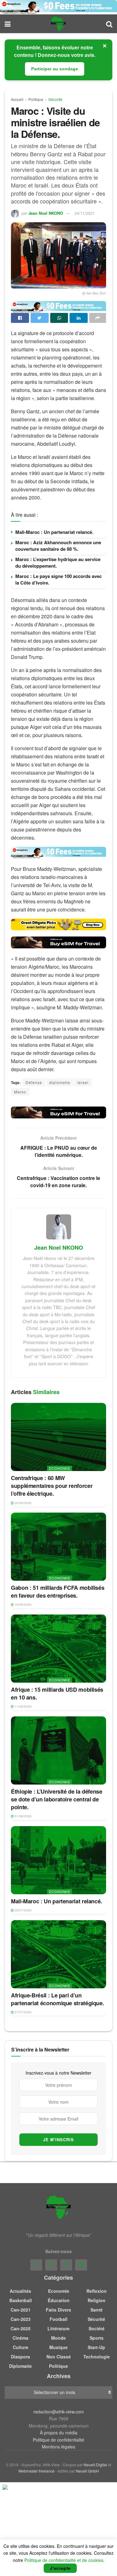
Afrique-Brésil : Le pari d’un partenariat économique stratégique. (57, 1999)
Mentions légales (58, 2447)
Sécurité (55, 99)
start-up (96, 2347)
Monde (58, 2338)
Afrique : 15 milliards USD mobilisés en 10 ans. (57, 1693)
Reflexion (97, 2291)
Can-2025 (21, 2328)
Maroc (20, 1092)
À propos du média (59, 2433)
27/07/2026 (23, 2012)
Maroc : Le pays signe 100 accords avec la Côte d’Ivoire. (58, 579)
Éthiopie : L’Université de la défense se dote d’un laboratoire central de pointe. (57, 1799)
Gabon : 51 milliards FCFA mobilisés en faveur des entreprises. (58, 1592)
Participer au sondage (55, 69)
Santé (97, 2310)
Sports (97, 2338)
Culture (21, 2347)
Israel (83, 1082)
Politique (36, 99)
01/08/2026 (23, 1816)
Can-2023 (21, 2319)
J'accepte (60, 2568)
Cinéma (20, 2338)
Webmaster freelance (37, 2471)
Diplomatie (20, 2366)
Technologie (97, 2357)
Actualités (20, 2291)
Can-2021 (21, 2310)
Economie (60, 1468)
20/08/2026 (23, 1503)
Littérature (58, 2328)
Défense (34, 1082)
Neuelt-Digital (95, 2465)
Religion (97, 2300)
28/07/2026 (23, 1910)
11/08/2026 (23, 1706)
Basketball (21, 2300)
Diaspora (20, 2357)
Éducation (59, 2300)
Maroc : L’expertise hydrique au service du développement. (58, 562)
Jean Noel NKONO (46, 213)
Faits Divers (58, 2310)
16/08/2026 (23, 1604)
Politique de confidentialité (58, 2440)
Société (97, 2328)
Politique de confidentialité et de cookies (64, 2560)
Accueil (17, 99)
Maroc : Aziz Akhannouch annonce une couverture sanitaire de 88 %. (58, 546)
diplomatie (60, 1082)
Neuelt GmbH (87, 2471)
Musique (58, 2347)
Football (58, 2319)
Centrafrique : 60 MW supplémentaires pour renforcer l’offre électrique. (52, 1486)
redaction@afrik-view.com (59, 2412)
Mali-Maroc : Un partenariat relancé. (54, 532)
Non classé (59, 2357)
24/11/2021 (85, 213)
